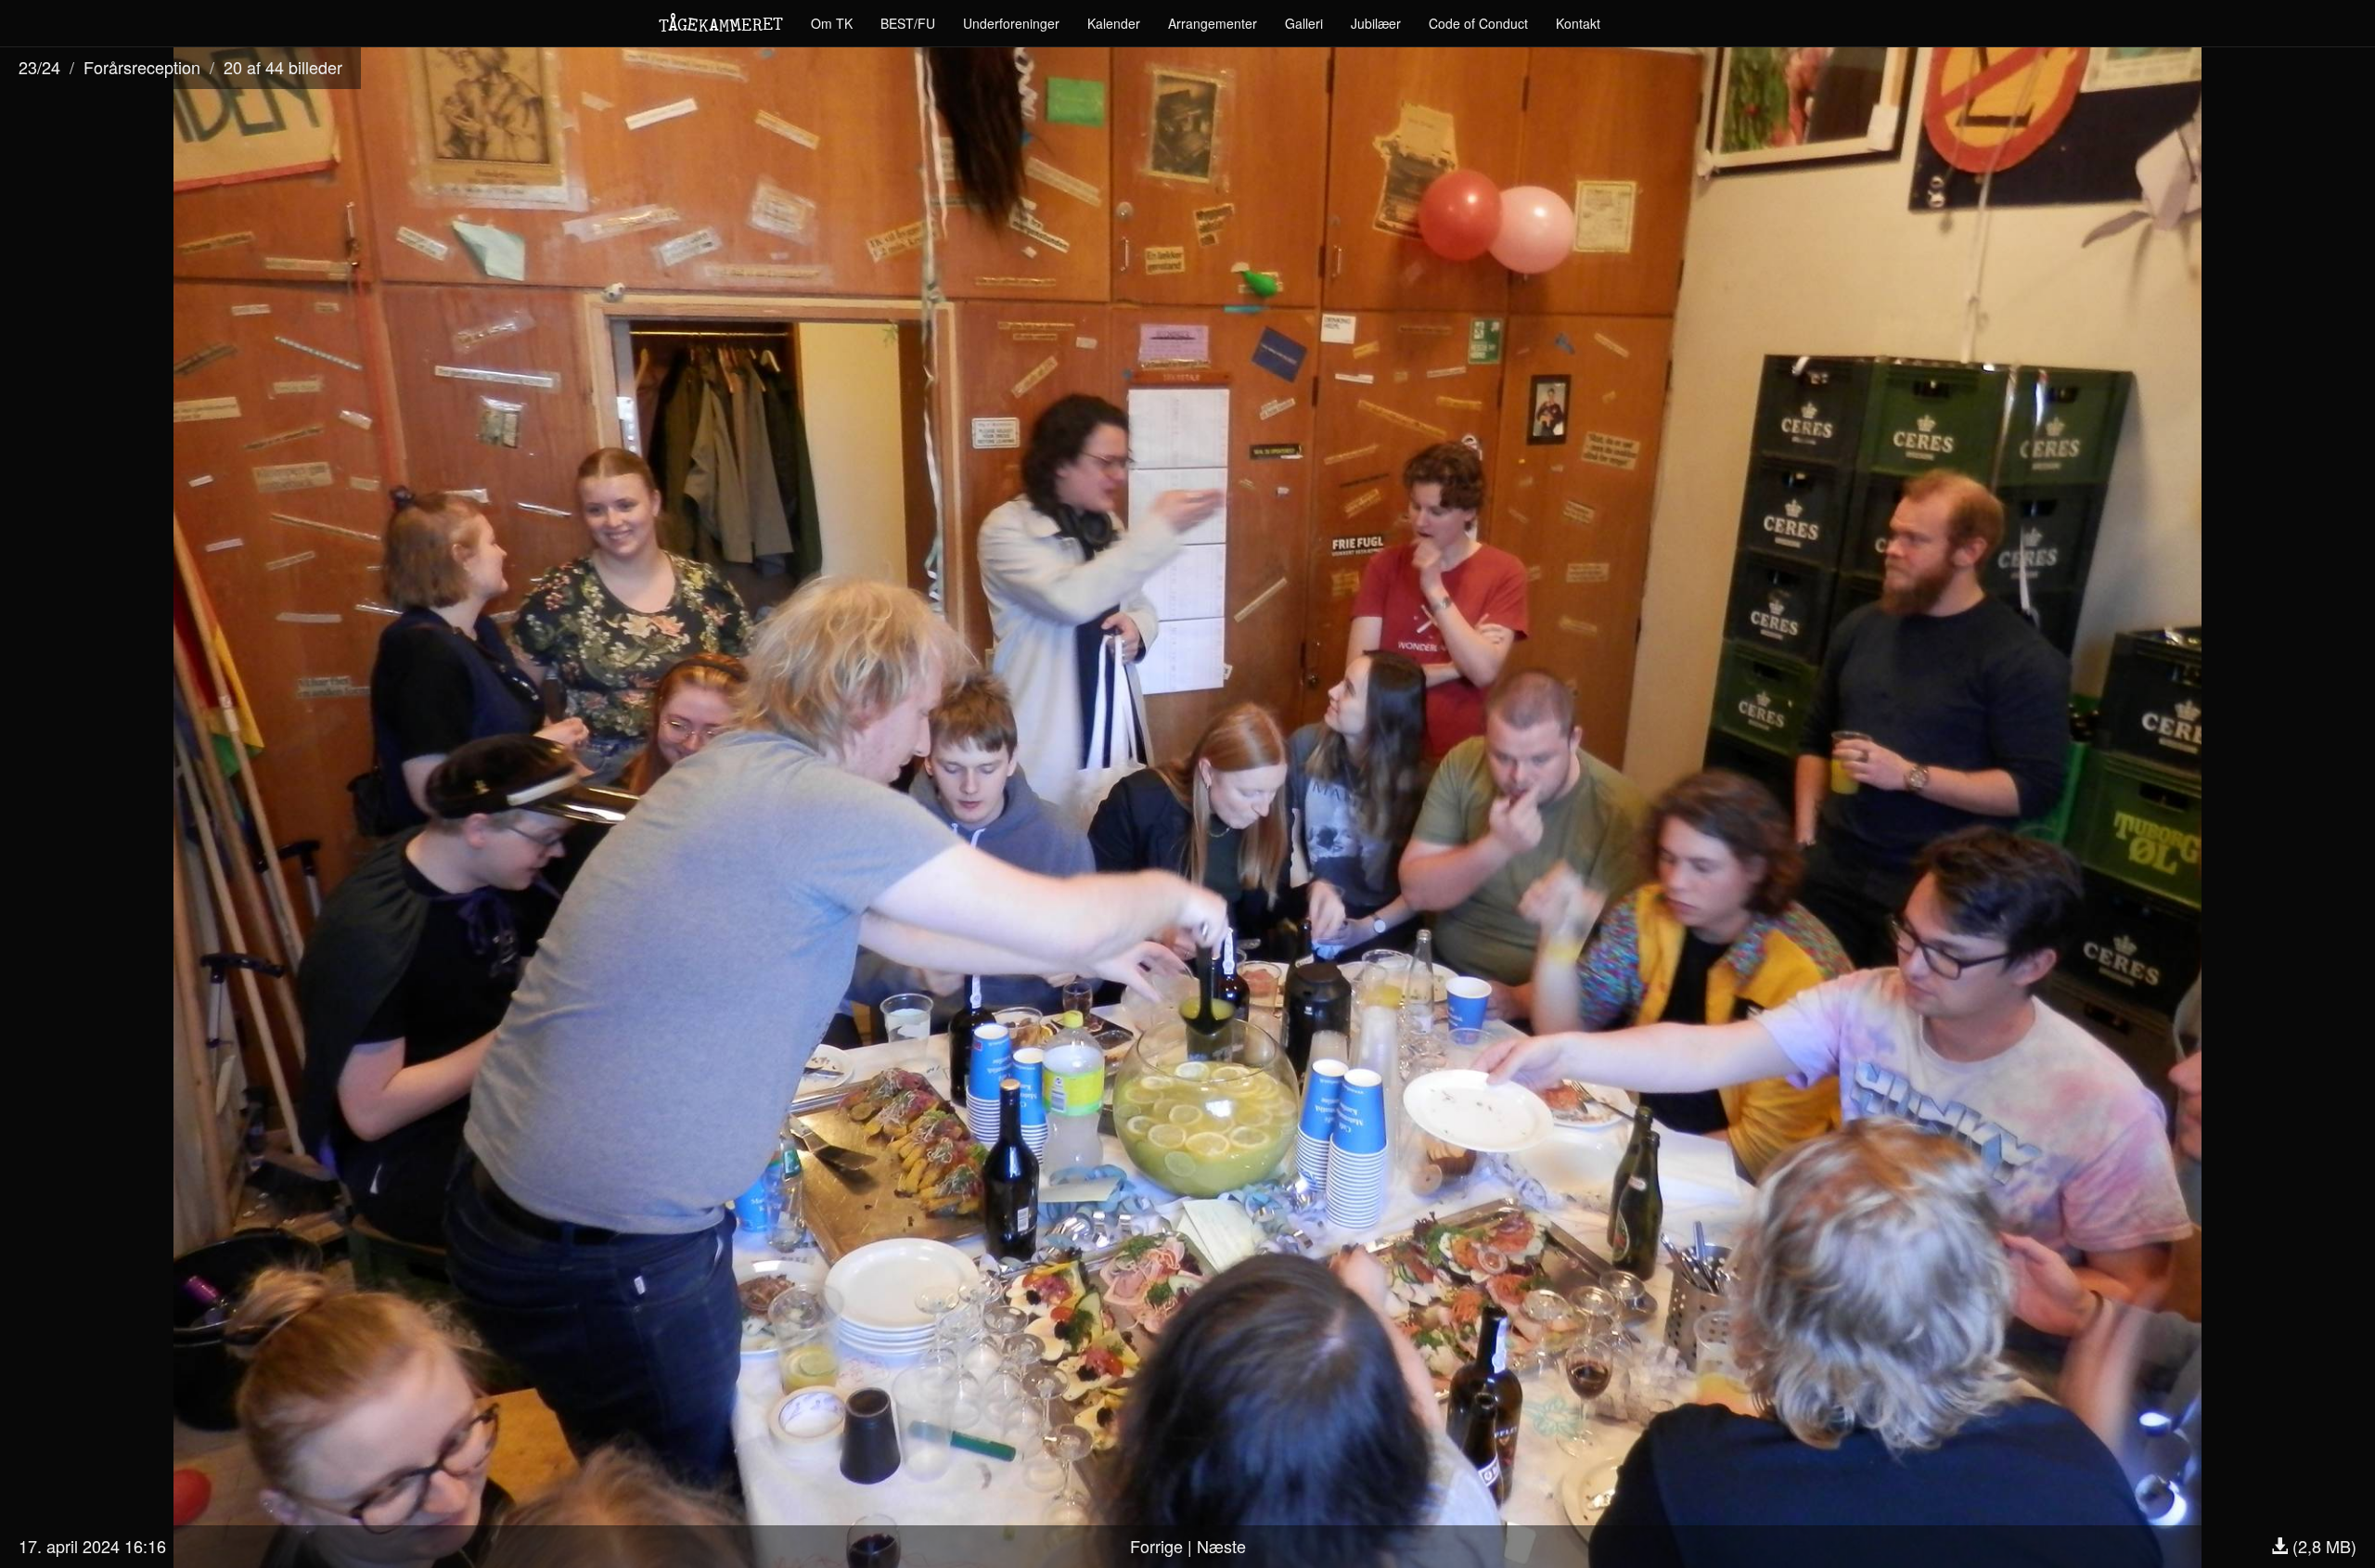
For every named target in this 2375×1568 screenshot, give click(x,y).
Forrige (1156, 1546)
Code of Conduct (1478, 23)
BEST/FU (908, 23)
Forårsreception (142, 67)
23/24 (39, 67)
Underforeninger (1011, 23)
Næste (1221, 1546)
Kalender (1114, 23)
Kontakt (1578, 23)
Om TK (832, 23)
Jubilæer (1376, 23)
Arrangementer (1213, 23)
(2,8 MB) (2322, 1546)
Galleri (1304, 23)
